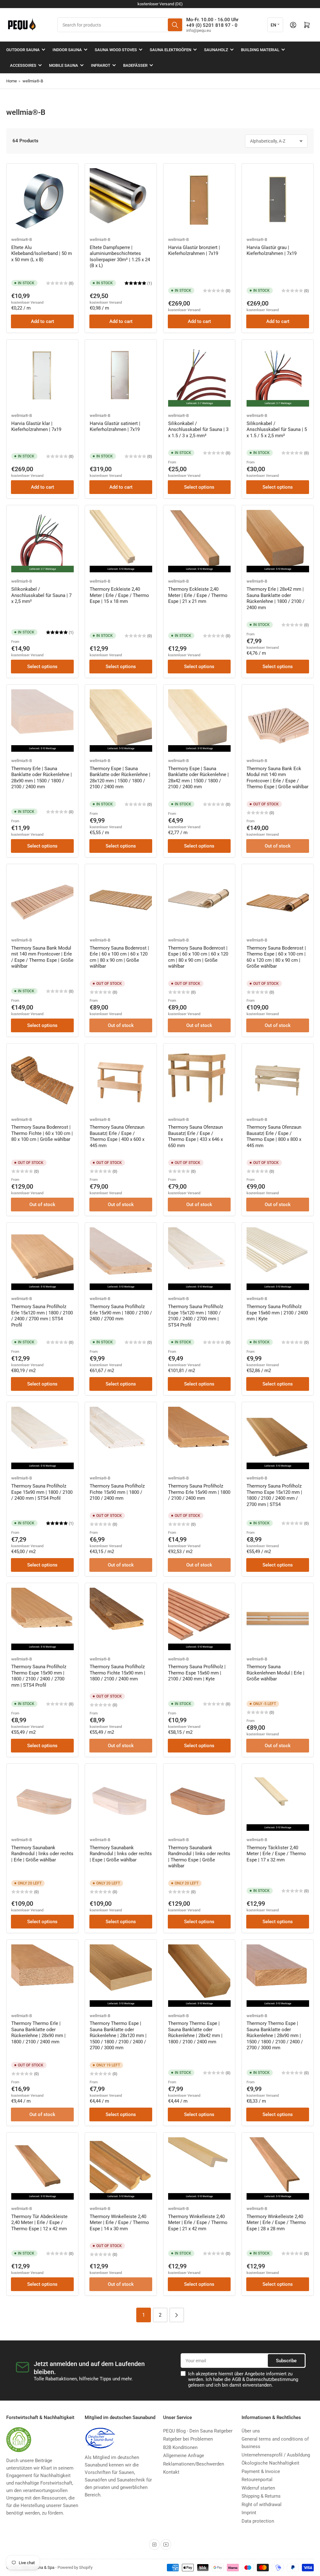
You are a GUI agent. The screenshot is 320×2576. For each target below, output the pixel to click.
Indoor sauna (67, 50)
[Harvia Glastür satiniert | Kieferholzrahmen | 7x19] (121, 375)
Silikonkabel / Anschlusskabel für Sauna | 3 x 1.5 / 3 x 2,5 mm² (198, 430)
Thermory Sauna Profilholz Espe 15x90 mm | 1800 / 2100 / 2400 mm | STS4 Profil (42, 1492)
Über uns (251, 2431)
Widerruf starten (258, 2488)
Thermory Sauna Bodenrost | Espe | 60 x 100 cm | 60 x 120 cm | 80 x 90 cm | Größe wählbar (198, 957)
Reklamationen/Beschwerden (194, 2464)
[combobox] (120, 25)
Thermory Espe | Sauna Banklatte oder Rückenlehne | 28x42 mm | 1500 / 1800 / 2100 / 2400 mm (198, 778)
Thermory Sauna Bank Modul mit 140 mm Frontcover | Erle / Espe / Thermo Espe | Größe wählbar (42, 957)
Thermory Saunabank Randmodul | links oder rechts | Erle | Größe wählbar (42, 1854)
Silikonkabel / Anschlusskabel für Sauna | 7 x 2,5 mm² (41, 595)
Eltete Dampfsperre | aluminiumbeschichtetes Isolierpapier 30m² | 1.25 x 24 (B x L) (120, 257)
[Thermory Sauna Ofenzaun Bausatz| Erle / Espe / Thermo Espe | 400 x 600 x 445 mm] (121, 1079)
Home (12, 81)
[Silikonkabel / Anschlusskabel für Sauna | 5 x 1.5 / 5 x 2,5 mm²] (278, 375)
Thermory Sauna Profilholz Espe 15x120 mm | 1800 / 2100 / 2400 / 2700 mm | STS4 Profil (196, 1316)
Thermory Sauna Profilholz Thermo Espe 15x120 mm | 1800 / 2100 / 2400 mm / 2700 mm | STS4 (274, 1495)
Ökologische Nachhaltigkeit (270, 2463)
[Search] (175, 25)
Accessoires (23, 65)
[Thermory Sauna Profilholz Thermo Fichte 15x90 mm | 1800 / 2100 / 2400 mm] (121, 1619)
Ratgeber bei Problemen (188, 2439)
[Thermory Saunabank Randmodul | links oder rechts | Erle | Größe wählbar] (42, 1799)
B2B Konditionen (180, 2447)
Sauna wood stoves (116, 50)
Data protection (258, 2521)
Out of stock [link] (278, 846)
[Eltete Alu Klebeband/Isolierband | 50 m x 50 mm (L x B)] (42, 199)
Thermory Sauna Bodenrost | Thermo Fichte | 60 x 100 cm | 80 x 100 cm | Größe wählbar (42, 1133)
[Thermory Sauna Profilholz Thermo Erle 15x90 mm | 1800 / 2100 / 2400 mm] (199, 1438)
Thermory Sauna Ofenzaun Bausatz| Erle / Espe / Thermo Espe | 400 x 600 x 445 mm (117, 1136)
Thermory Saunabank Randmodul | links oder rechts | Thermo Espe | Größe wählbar (199, 1857)
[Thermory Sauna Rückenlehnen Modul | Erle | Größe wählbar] (278, 1619)
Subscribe (286, 2361)
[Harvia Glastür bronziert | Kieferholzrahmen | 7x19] (199, 199)
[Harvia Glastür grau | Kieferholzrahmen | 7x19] (278, 199)
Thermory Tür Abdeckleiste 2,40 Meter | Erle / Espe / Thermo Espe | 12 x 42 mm (39, 2223)
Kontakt (171, 2472)
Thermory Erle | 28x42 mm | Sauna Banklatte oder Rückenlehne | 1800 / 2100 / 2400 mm (275, 598)
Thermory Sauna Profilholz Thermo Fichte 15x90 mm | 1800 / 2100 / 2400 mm (117, 1673)
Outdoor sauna (23, 50)
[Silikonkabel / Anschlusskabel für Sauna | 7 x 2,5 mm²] (42, 541)
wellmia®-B (33, 81)
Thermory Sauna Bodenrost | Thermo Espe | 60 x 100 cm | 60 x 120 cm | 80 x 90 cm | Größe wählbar (276, 957)
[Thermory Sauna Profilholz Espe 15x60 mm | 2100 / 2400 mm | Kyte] (278, 1258)
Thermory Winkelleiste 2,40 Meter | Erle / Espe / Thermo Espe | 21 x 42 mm (198, 2223)
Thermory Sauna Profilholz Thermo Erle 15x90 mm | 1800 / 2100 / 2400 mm (199, 1492)
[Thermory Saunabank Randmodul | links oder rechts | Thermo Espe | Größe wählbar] (199, 1799)
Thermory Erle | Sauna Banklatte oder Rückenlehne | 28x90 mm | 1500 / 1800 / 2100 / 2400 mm (42, 778)
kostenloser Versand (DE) (160, 4)
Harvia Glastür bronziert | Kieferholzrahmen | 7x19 (194, 251)
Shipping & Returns (261, 2496)
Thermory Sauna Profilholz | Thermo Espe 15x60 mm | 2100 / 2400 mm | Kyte (197, 1673)
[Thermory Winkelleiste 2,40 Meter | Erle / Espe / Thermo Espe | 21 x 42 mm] (199, 2168)
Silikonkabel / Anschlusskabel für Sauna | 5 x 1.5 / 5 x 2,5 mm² (277, 430)
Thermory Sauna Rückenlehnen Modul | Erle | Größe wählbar (275, 1673)
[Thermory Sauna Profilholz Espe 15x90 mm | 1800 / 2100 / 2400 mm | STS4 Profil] (42, 1438)
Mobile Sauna (64, 65)
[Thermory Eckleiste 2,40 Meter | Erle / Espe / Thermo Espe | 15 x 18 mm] (121, 541)
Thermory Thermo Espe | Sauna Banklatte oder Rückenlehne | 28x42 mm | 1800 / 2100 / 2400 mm (195, 2033)
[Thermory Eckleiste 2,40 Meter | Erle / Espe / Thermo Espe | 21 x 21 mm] (199, 541)
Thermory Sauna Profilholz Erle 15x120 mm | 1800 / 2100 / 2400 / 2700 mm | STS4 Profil (42, 1316)
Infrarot (101, 65)
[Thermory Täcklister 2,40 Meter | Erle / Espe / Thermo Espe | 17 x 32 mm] (278, 1799)
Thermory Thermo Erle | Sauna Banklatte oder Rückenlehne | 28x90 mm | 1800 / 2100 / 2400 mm (38, 2033)
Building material (260, 50)
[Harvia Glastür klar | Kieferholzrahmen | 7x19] (42, 375)
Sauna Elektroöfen (170, 50)
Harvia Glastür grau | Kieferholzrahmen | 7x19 (272, 251)
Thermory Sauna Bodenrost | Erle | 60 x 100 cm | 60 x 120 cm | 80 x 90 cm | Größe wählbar (119, 957)
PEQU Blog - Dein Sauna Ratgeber (198, 2431)
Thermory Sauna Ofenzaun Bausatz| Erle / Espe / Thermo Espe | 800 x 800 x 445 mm (274, 1136)
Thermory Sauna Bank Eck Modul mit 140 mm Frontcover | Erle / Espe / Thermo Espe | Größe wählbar (277, 778)
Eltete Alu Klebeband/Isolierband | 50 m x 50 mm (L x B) (42, 254)
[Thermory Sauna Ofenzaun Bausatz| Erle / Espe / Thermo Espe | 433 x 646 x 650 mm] (199, 1079)
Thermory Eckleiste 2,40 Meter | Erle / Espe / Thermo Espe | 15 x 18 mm (119, 595)
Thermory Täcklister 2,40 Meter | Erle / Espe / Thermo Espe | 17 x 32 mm (276, 1854)
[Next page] (177, 2315)
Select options (199, 487)
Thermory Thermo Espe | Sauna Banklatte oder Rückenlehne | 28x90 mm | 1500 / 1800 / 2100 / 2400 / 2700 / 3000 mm (275, 2036)
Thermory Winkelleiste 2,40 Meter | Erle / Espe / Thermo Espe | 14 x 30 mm (119, 2223)
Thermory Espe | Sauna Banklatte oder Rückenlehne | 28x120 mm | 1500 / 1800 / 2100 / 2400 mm (120, 778)
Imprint (249, 2513)
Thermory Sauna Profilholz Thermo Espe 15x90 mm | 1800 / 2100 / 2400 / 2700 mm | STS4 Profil (39, 1676)
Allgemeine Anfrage (184, 2456)
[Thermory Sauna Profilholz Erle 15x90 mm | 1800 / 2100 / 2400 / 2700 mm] (121, 1258)
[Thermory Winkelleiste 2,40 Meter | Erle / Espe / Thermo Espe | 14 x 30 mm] (121, 2168)
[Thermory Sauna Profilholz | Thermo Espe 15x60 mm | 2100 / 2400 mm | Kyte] (199, 1619)
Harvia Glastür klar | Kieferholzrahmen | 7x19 (36, 427)
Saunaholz (216, 50)
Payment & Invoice (261, 2471)
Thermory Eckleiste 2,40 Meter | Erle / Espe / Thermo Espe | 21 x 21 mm (198, 595)
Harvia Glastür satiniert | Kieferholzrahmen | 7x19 (115, 427)
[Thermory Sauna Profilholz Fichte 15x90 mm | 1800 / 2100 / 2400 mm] (121, 1438)
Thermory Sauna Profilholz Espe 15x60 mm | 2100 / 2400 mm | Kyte (277, 1313)
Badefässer (135, 65)
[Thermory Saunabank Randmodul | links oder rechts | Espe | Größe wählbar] (121, 1799)
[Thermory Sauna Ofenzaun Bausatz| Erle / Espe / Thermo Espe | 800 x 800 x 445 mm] (278, 1079)
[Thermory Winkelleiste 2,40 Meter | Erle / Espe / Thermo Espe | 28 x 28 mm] (278, 2168)
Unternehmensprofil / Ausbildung (276, 2455)
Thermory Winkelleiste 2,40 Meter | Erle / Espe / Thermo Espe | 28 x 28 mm (276, 2223)
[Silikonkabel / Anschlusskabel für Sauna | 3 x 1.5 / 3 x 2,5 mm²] (199, 375)
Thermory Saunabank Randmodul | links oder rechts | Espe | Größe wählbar (121, 1854)
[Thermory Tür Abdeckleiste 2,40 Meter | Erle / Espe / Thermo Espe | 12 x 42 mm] (42, 2168)
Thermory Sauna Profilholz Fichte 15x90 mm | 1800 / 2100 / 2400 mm (117, 1492)
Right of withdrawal (262, 2505)
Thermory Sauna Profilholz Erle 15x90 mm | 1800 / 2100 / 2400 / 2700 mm (121, 1313)
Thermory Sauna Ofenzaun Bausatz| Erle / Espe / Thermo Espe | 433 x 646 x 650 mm (195, 1136)
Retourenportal (257, 2480)
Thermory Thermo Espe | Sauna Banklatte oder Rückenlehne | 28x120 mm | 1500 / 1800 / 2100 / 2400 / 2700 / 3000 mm (118, 2036)
